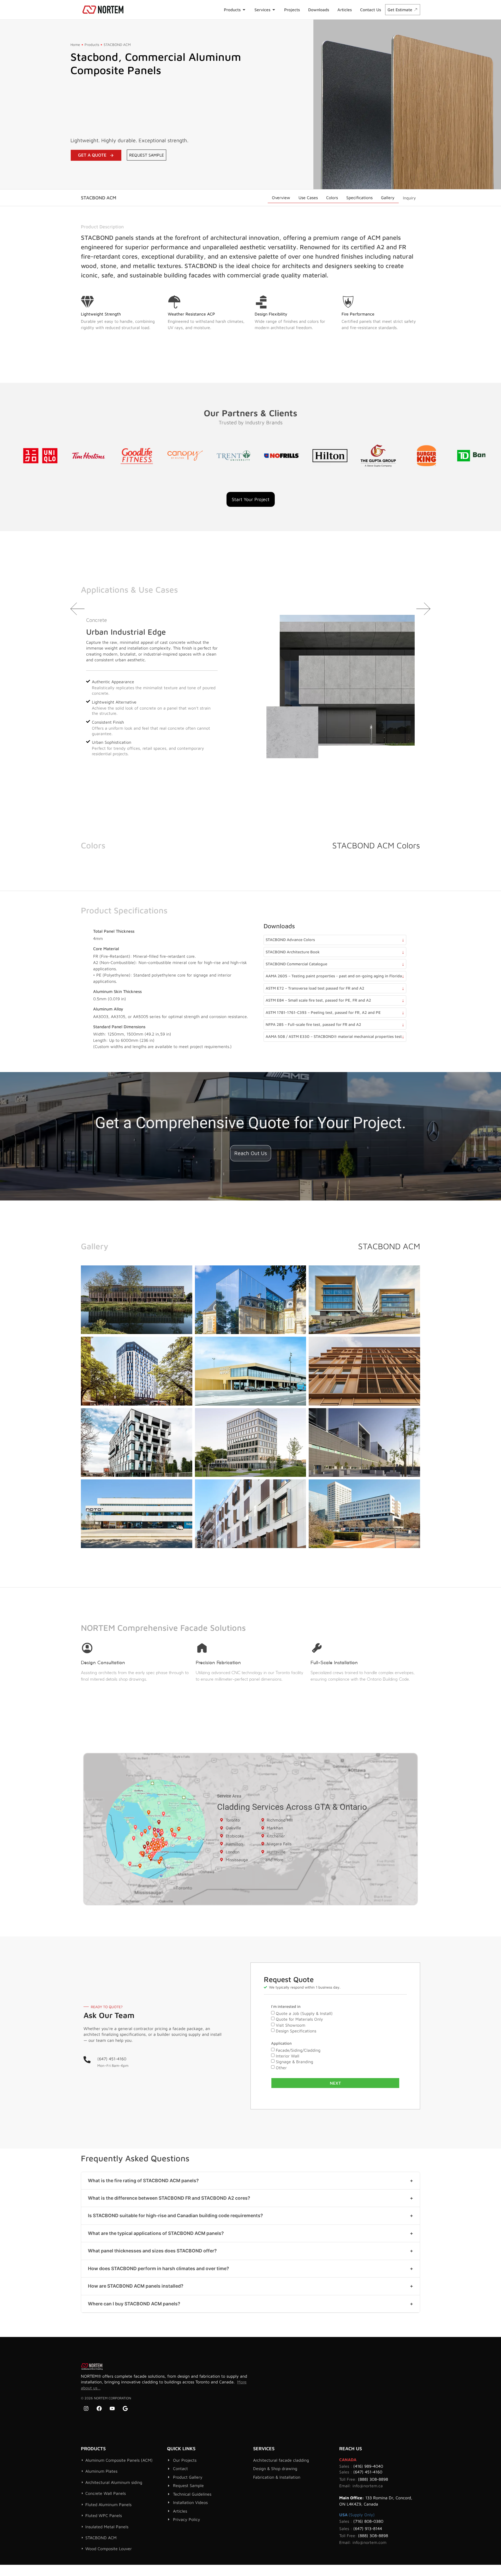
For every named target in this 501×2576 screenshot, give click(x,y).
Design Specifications (296, 2031)
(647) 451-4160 (112, 2059)
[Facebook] (99, 2408)
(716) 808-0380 (368, 2521)
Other (281, 2068)
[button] (78, 609)
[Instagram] (86, 2408)
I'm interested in (286, 2007)
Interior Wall (288, 2056)
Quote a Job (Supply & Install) (304, 2013)
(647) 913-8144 (368, 2529)
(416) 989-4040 (368, 2466)
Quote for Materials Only (299, 2019)
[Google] (125, 2408)
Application (281, 2043)
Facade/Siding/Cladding (298, 2050)
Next (335, 2083)
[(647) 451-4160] (87, 2060)
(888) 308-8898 (373, 2479)
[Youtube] (112, 2408)
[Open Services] (274, 10)
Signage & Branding (294, 2062)
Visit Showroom (291, 2025)
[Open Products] (244, 10)
